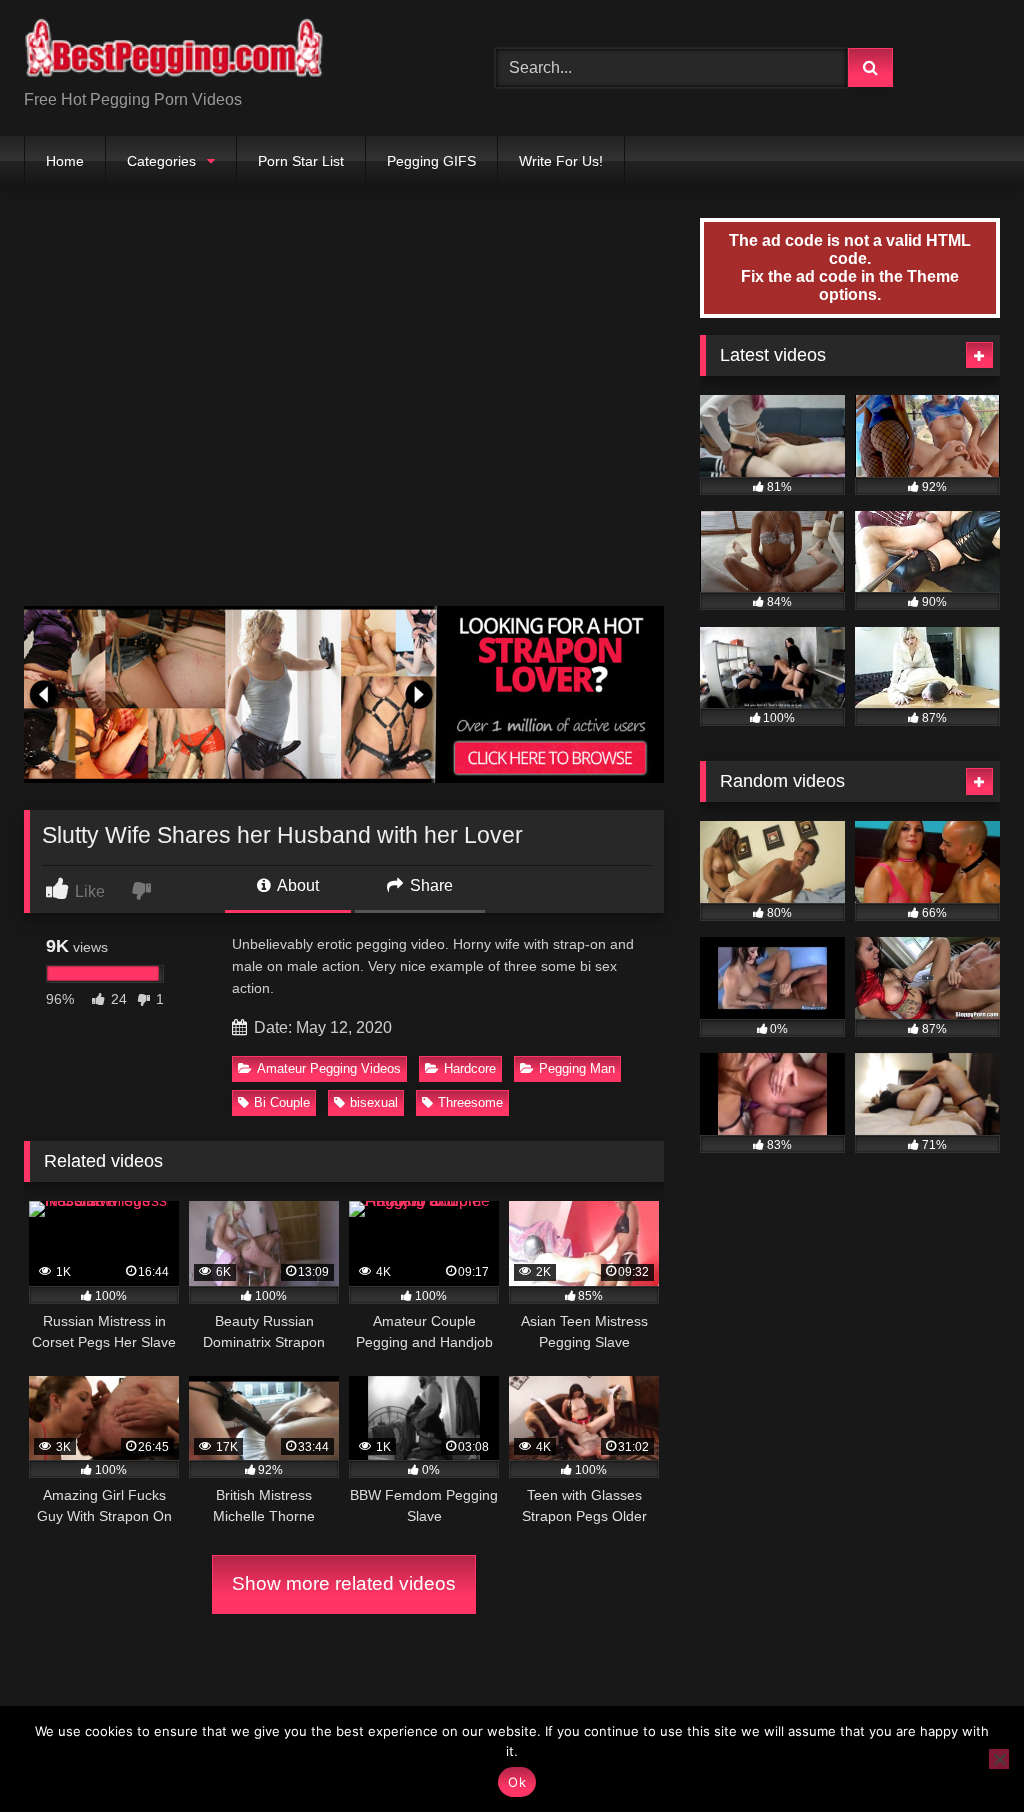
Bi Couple (282, 1102)
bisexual (374, 1102)
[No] (999, 1759)
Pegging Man (577, 1068)
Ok (517, 1782)
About (296, 885)
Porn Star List (301, 161)
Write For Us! (561, 161)
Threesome (470, 1102)
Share (429, 885)
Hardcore (470, 1068)
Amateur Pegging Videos (329, 1068)
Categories (161, 161)
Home (65, 161)
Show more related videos (344, 1583)
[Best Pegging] (228, 52)
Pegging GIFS (431, 161)
